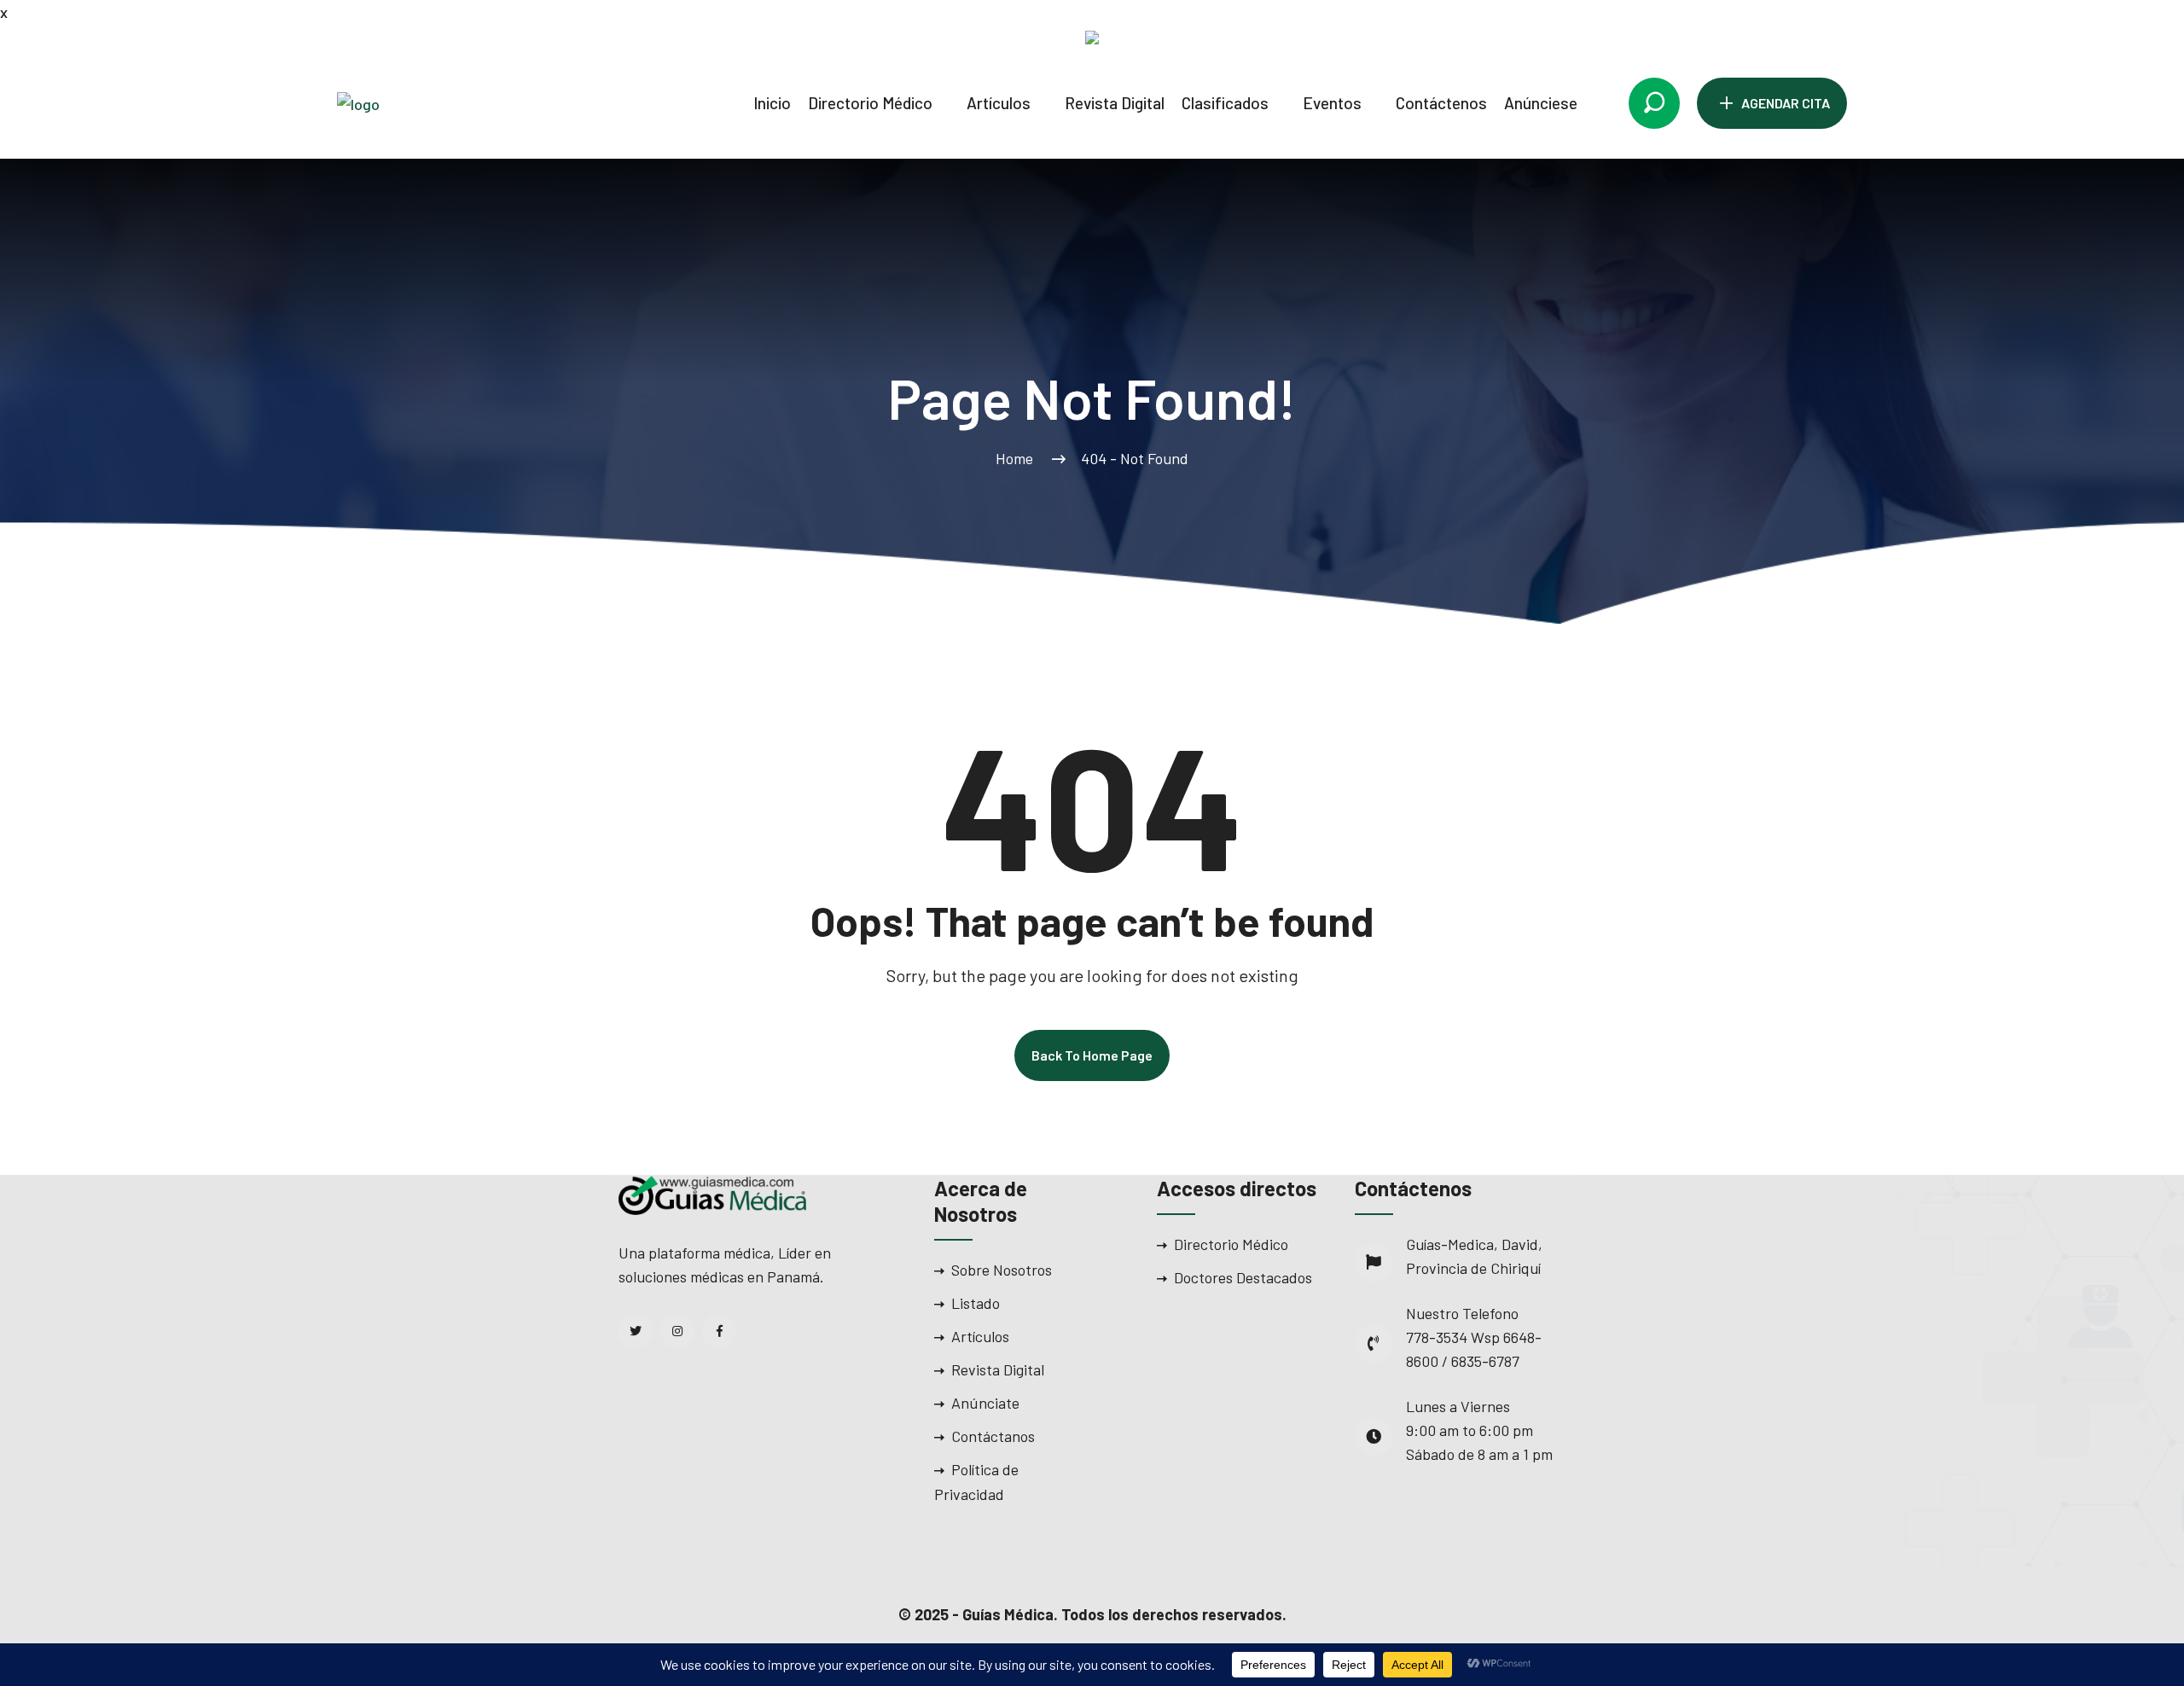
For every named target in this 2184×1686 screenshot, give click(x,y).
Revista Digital (1115, 103)
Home (1018, 458)
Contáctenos (1441, 103)
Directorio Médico (870, 103)
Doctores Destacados (1243, 1277)
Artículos (999, 103)
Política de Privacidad (976, 1482)
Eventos (1332, 103)
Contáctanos (993, 1436)
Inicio (772, 103)
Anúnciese (1541, 103)
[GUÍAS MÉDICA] (431, 102)
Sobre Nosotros (1002, 1270)
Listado (976, 1303)
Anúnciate (985, 1403)
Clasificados (1225, 103)
